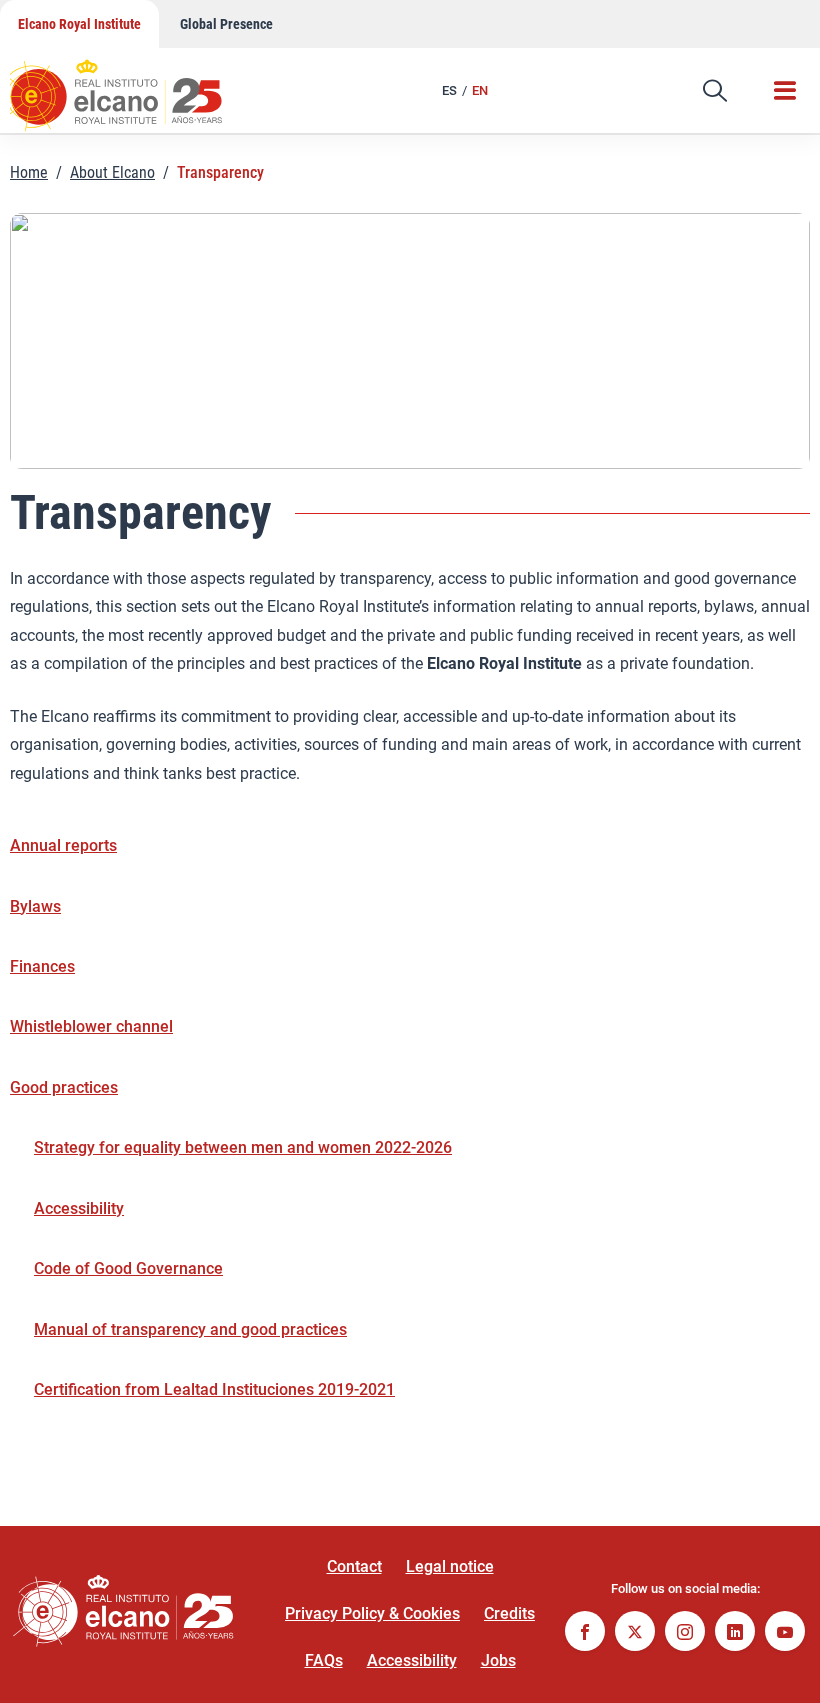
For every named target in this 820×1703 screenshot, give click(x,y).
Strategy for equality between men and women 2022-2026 (243, 1147)
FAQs (324, 1660)
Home (29, 172)
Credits (509, 1613)
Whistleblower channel (91, 1026)
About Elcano (112, 172)
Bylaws (35, 906)
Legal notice (450, 1566)
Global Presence (226, 24)
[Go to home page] (135, 85)
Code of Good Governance (128, 1268)
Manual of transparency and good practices (190, 1329)
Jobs (498, 1660)
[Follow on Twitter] (635, 1633)
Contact (354, 1566)
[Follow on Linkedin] (735, 1633)
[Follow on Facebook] (585, 1633)
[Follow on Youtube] (785, 1633)
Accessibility (79, 1208)
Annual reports (63, 845)
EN (480, 90)
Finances (42, 966)
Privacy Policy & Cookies (372, 1613)
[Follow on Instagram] (685, 1633)
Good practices (64, 1087)
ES (449, 90)
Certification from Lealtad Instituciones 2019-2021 (214, 1389)
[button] (715, 91)
